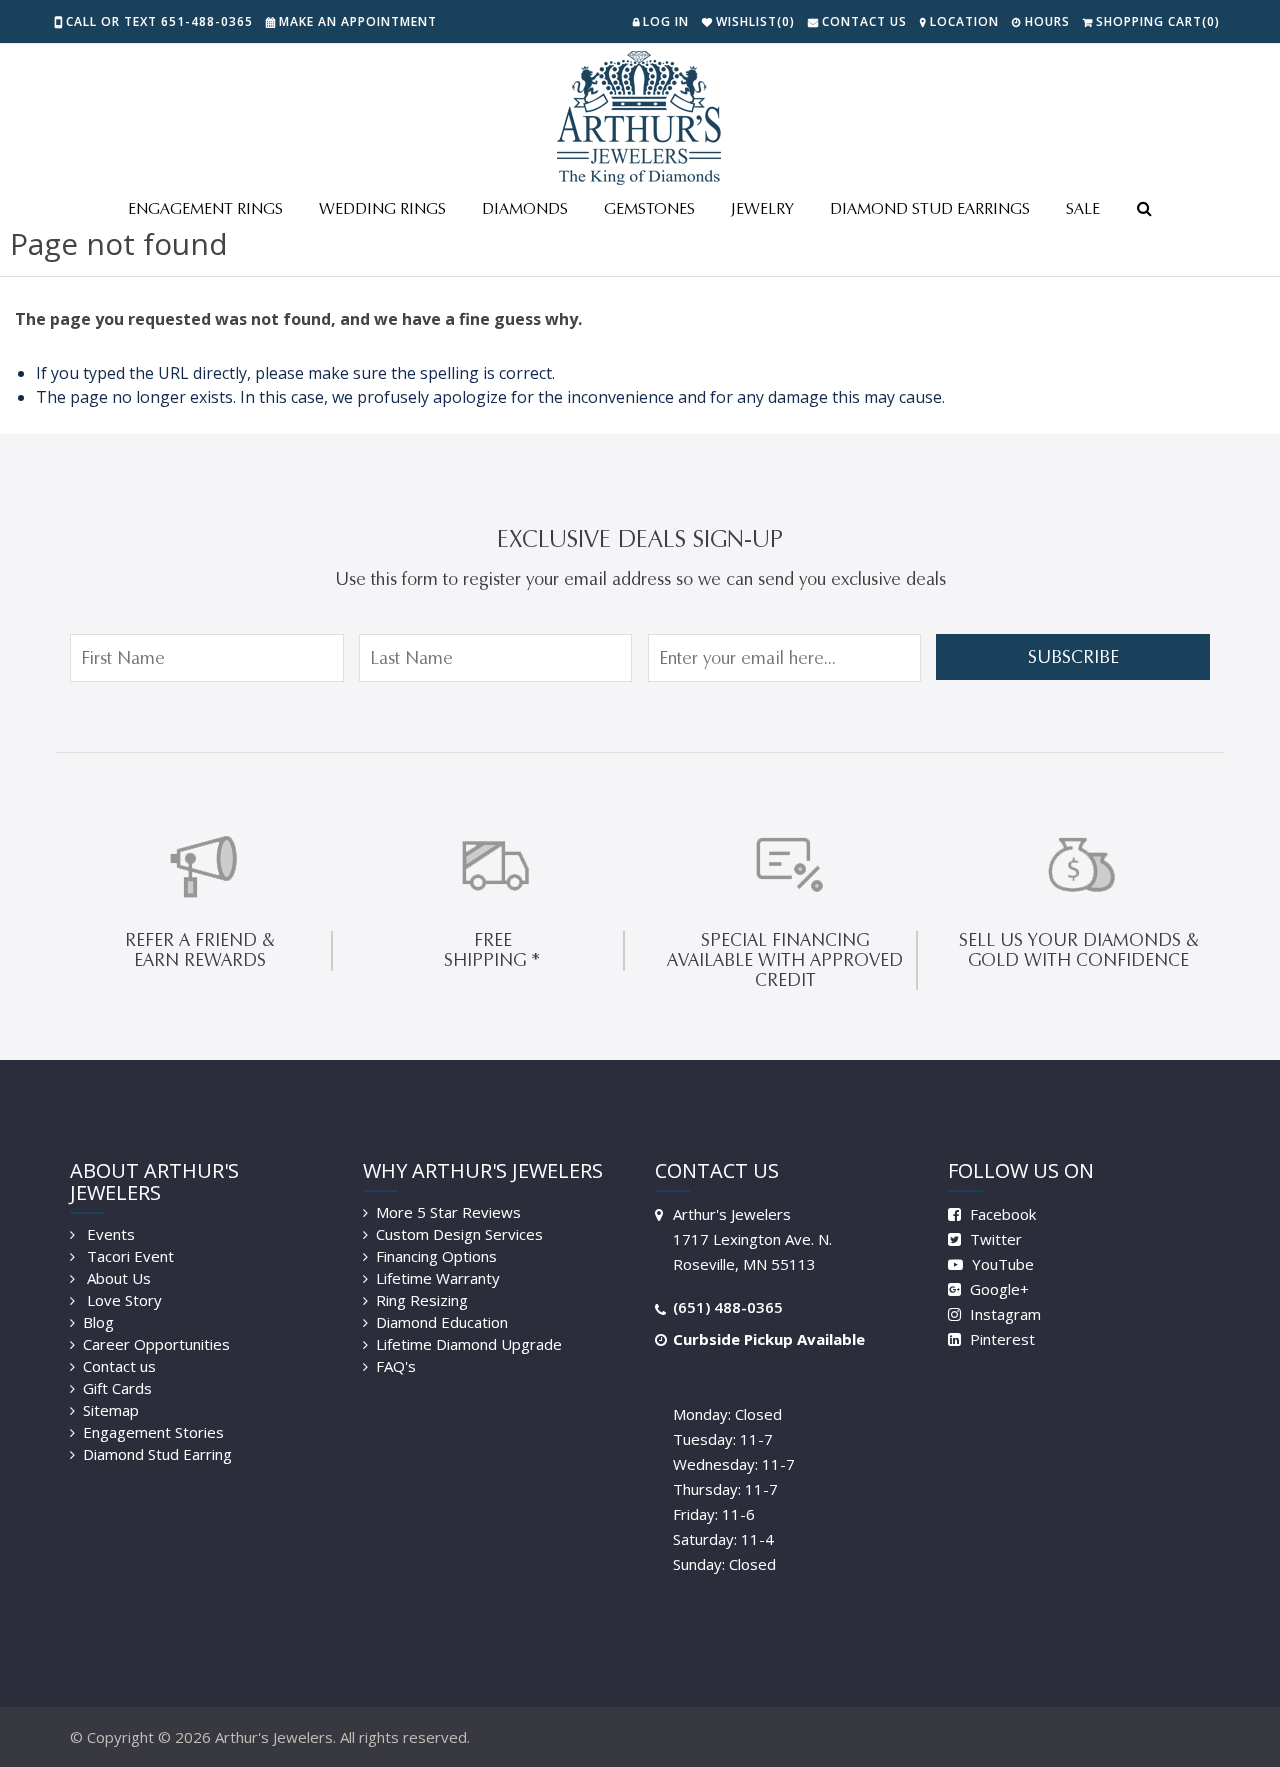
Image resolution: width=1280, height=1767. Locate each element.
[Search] (1144, 210)
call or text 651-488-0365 (159, 21)
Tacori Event (128, 1256)
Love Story (122, 1300)
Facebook (1001, 1214)
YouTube (1001, 1264)
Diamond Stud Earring (157, 1454)
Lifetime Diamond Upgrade (469, 1344)
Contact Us (864, 21)
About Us (117, 1278)
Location (964, 21)
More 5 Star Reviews (448, 1212)
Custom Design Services (459, 1234)
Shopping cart (1158, 21)
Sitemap (111, 1410)
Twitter (994, 1239)
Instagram (1003, 1314)
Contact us (119, 1366)
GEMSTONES (649, 208)
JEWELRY (762, 208)
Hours (1047, 21)
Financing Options (436, 1256)
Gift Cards (117, 1388)
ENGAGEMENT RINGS (205, 208)
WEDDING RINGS (382, 208)
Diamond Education (442, 1322)
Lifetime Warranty (438, 1278)
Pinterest (1000, 1339)
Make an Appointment (358, 21)
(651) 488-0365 (728, 1307)
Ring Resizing (422, 1300)
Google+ (997, 1289)
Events (109, 1234)
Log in (666, 21)
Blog (98, 1322)
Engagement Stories (153, 1432)
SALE (1083, 208)
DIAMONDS (525, 208)
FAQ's (396, 1366)
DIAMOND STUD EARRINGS (930, 208)
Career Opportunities (156, 1344)
